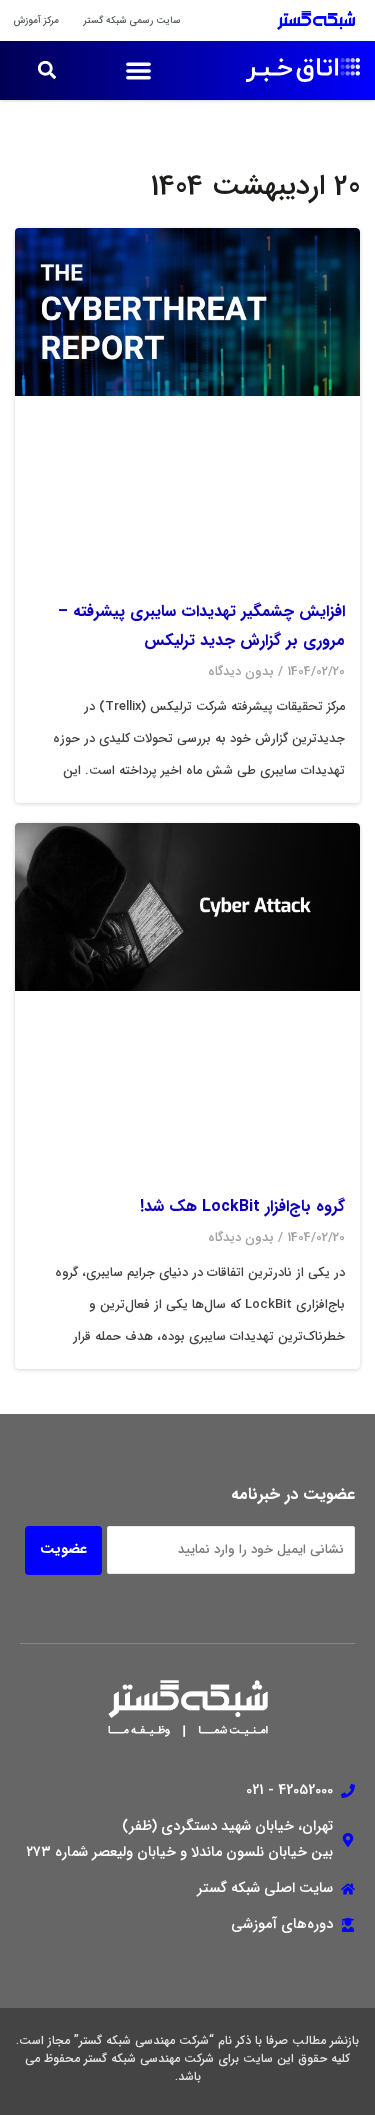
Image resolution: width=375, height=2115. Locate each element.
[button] (138, 70)
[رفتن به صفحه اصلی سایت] (288, 70)
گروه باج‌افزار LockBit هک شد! (242, 1206)
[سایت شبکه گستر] (303, 20)
